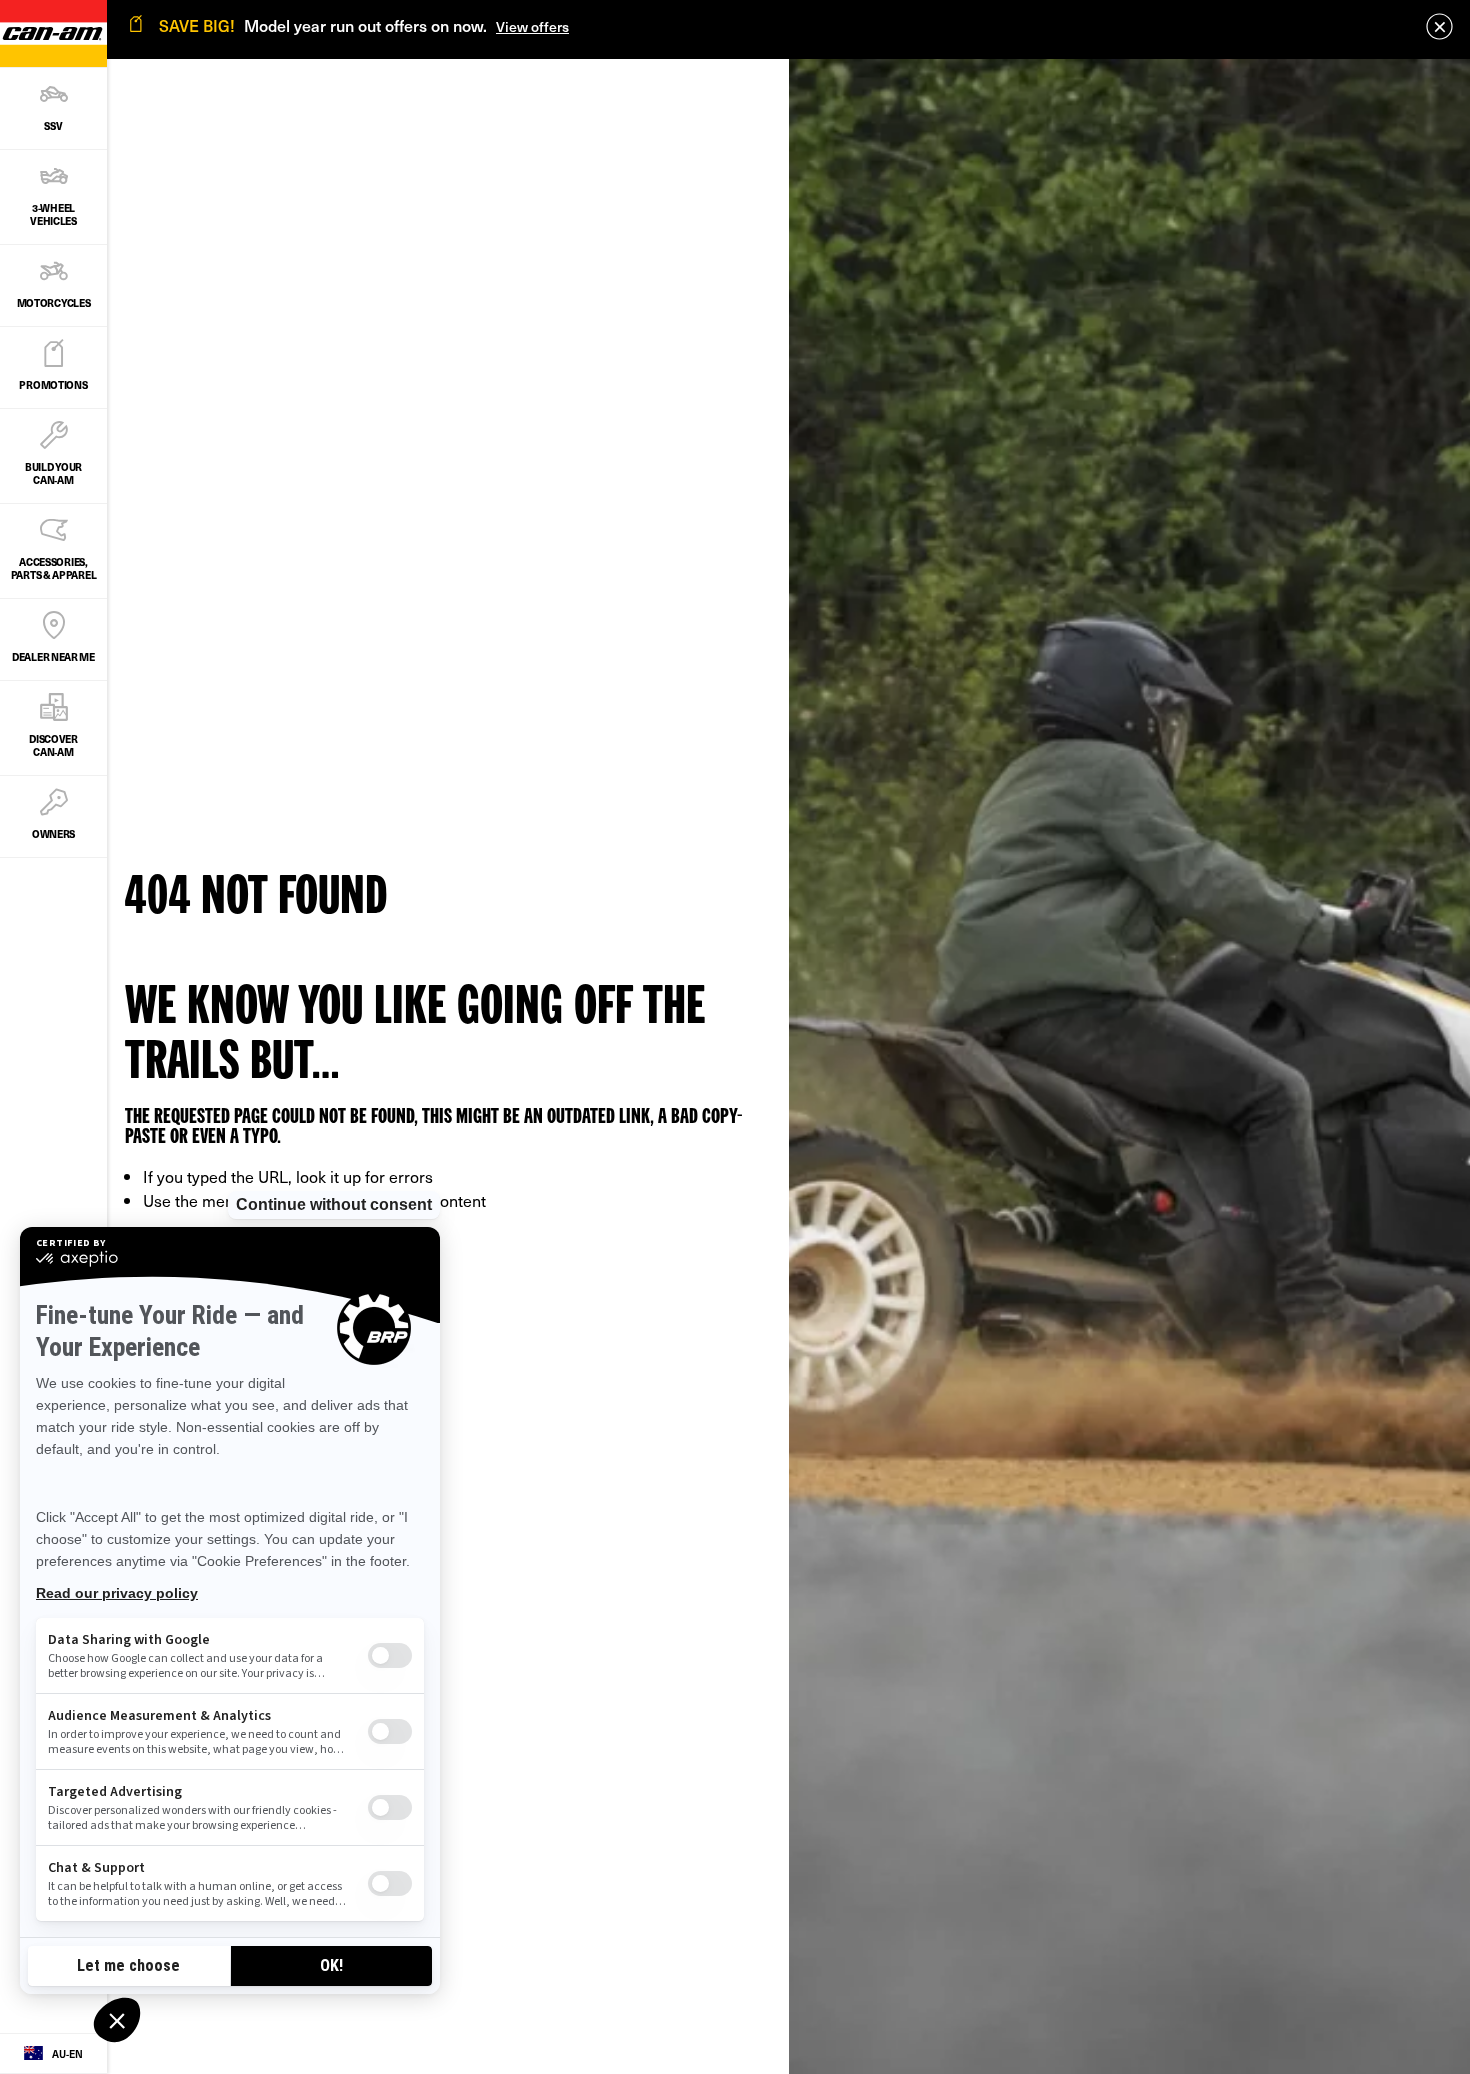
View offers (532, 26)
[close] (1439, 26)
